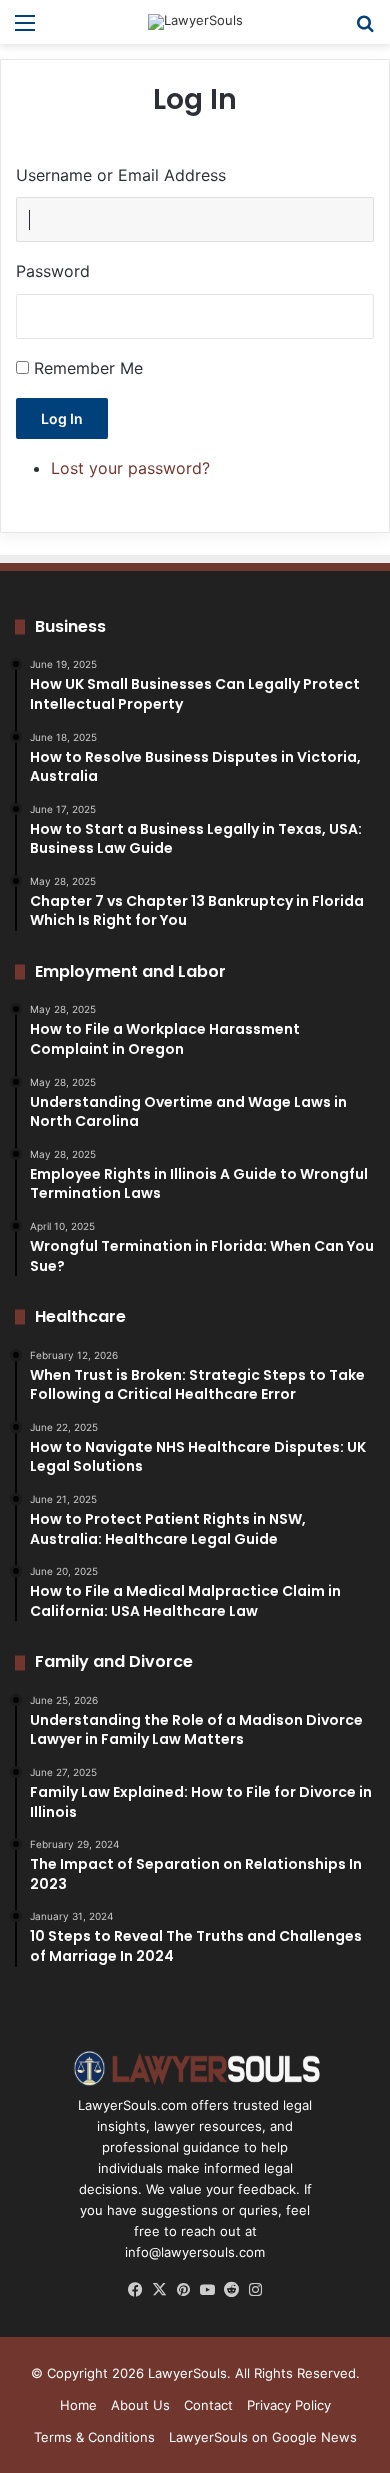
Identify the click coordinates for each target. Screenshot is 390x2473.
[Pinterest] (183, 2290)
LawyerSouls (187, 2373)
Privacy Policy (289, 2405)
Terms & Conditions (94, 2437)
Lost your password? (130, 468)
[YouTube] (207, 2290)
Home (78, 2405)
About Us (140, 2405)
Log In (62, 418)
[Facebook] (135, 2290)
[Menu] (25, 29)
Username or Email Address (121, 175)
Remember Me (88, 368)
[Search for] (365, 29)
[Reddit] (231, 2290)
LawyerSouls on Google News (263, 2437)
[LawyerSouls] (195, 22)
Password (53, 271)
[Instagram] (255, 2290)
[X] (159, 2290)
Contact (208, 2405)
